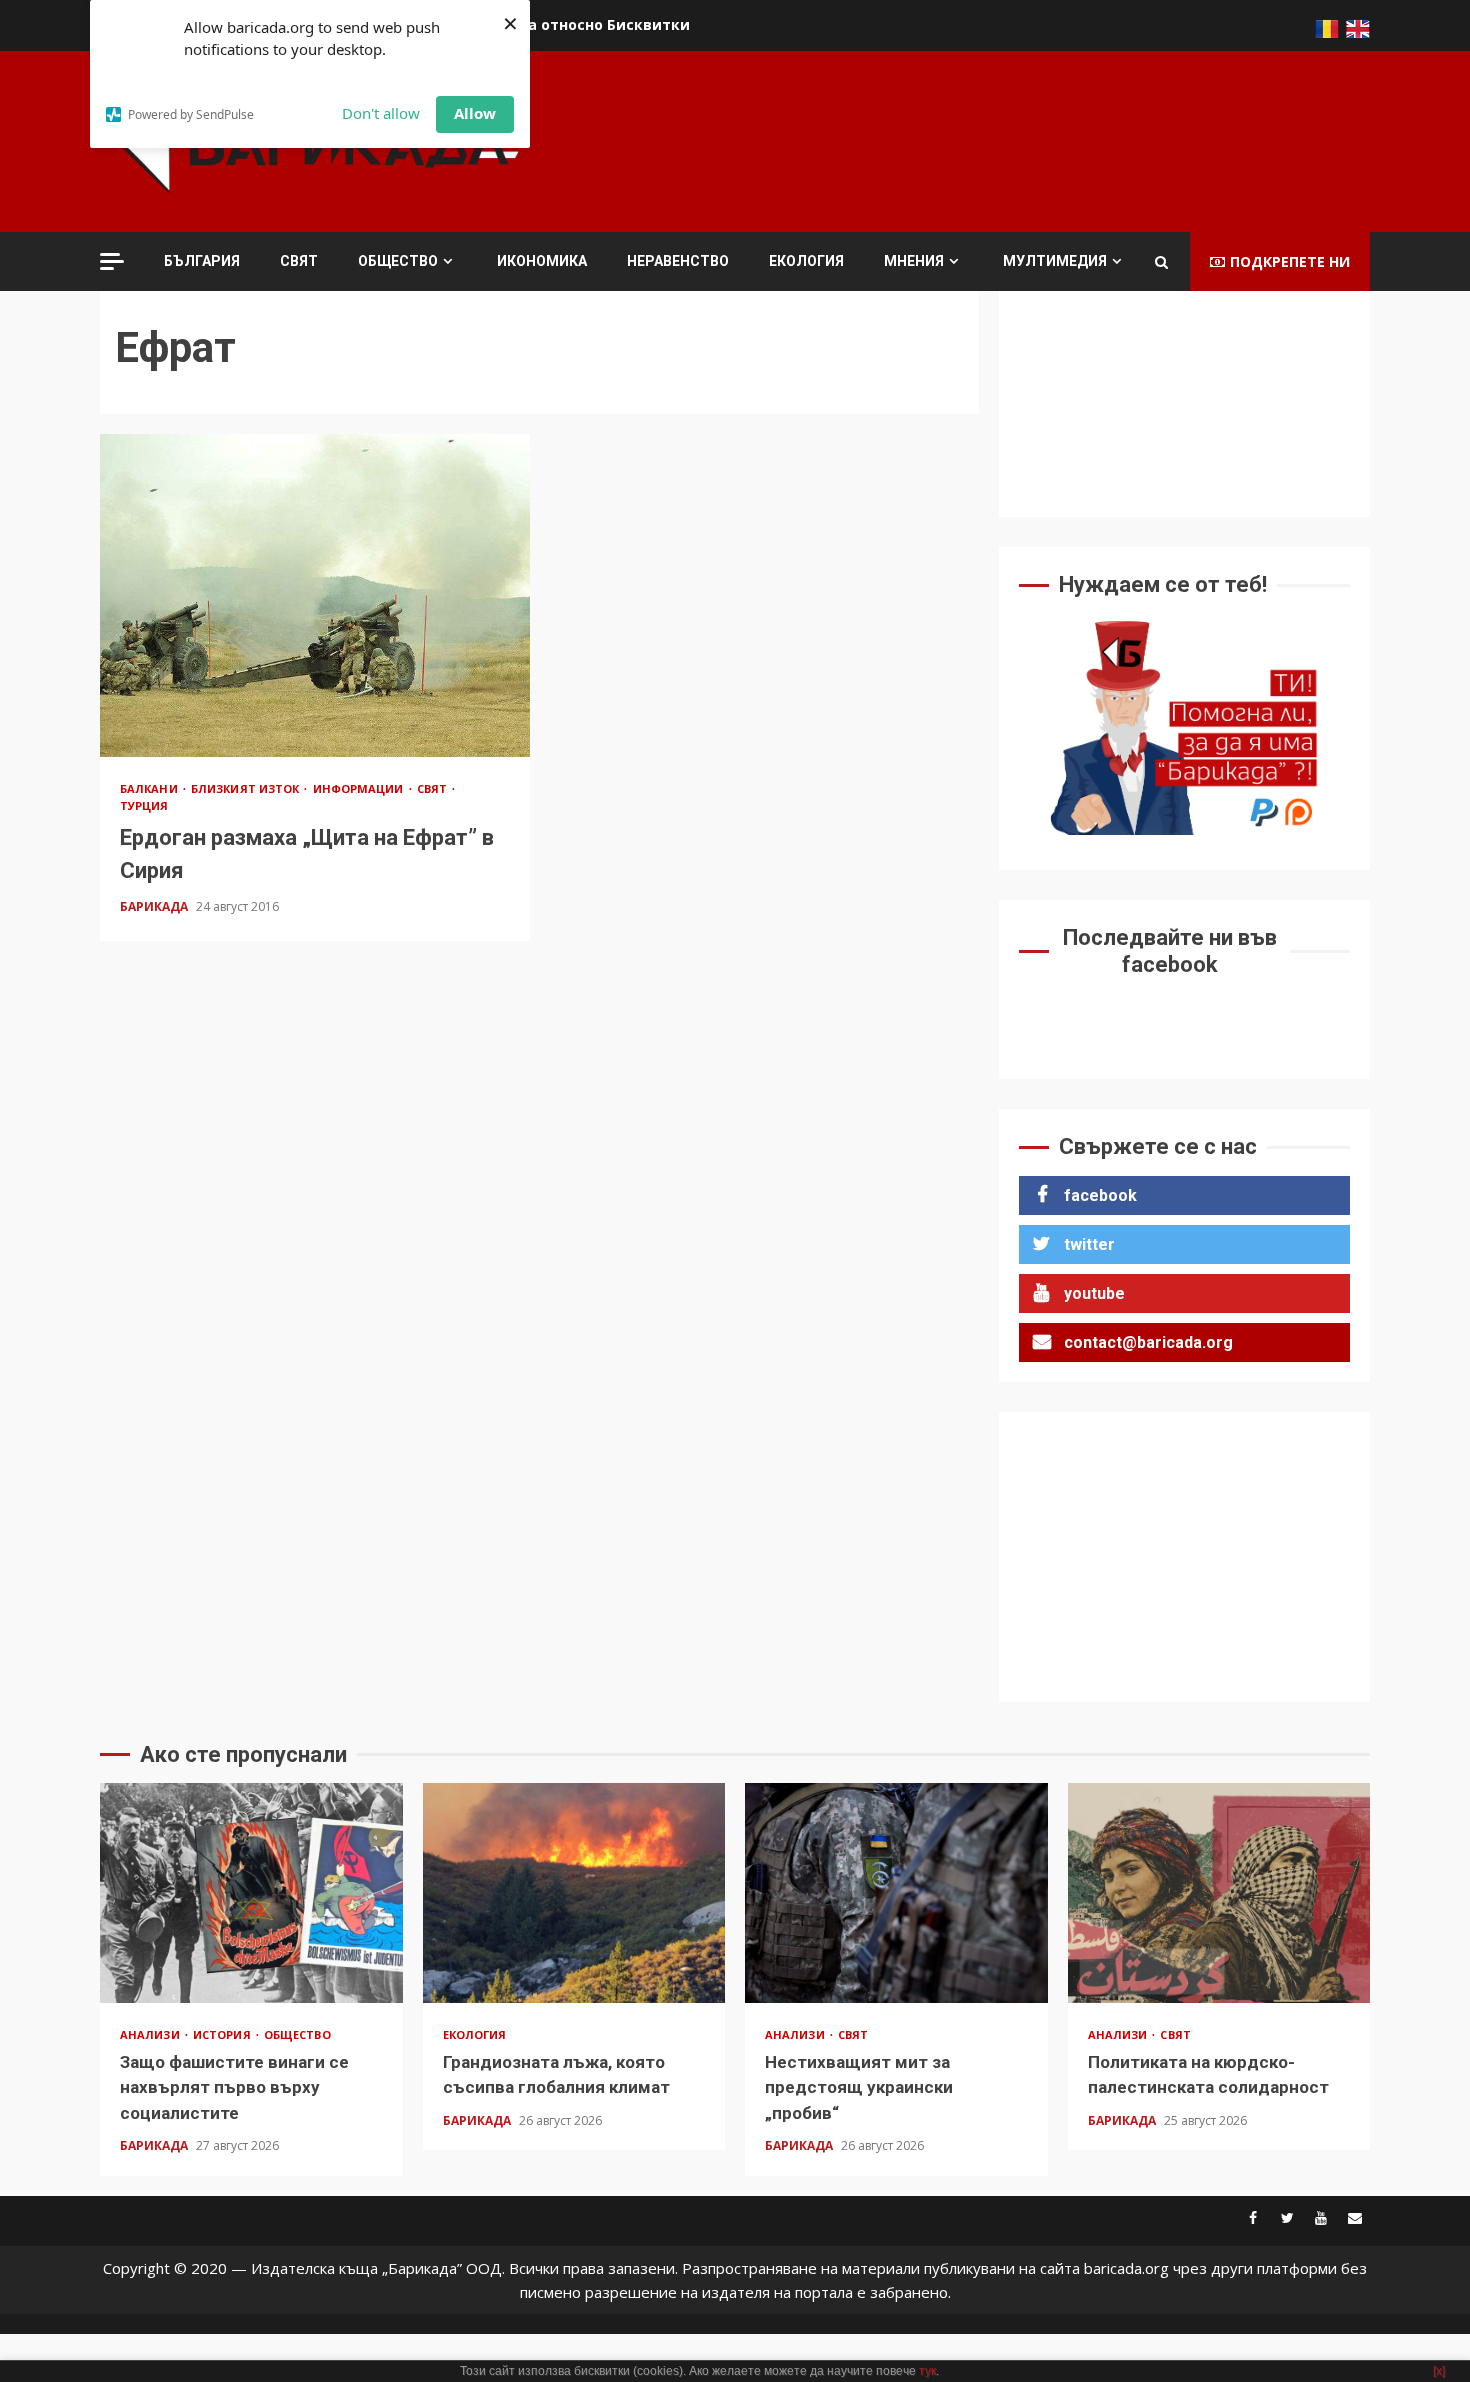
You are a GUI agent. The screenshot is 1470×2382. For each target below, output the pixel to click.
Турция (144, 805)
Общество (398, 261)
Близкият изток (247, 788)
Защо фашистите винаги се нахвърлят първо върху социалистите (251, 1893)
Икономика (542, 261)
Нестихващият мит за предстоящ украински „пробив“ (896, 1893)
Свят (299, 261)
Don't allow (381, 113)
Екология (806, 261)
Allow (475, 113)
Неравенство (678, 261)
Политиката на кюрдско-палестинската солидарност (1219, 1893)
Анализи (151, 2034)
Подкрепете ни (1290, 261)
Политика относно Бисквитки (576, 24)
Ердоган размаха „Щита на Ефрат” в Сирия (315, 595)
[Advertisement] (1006, 139)
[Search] (1161, 262)
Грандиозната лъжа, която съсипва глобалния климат (574, 1893)
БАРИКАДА (155, 906)
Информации (360, 788)
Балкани (150, 788)
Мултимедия (1055, 261)
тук (927, 2371)
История (223, 2034)
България (202, 261)
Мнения (914, 261)
